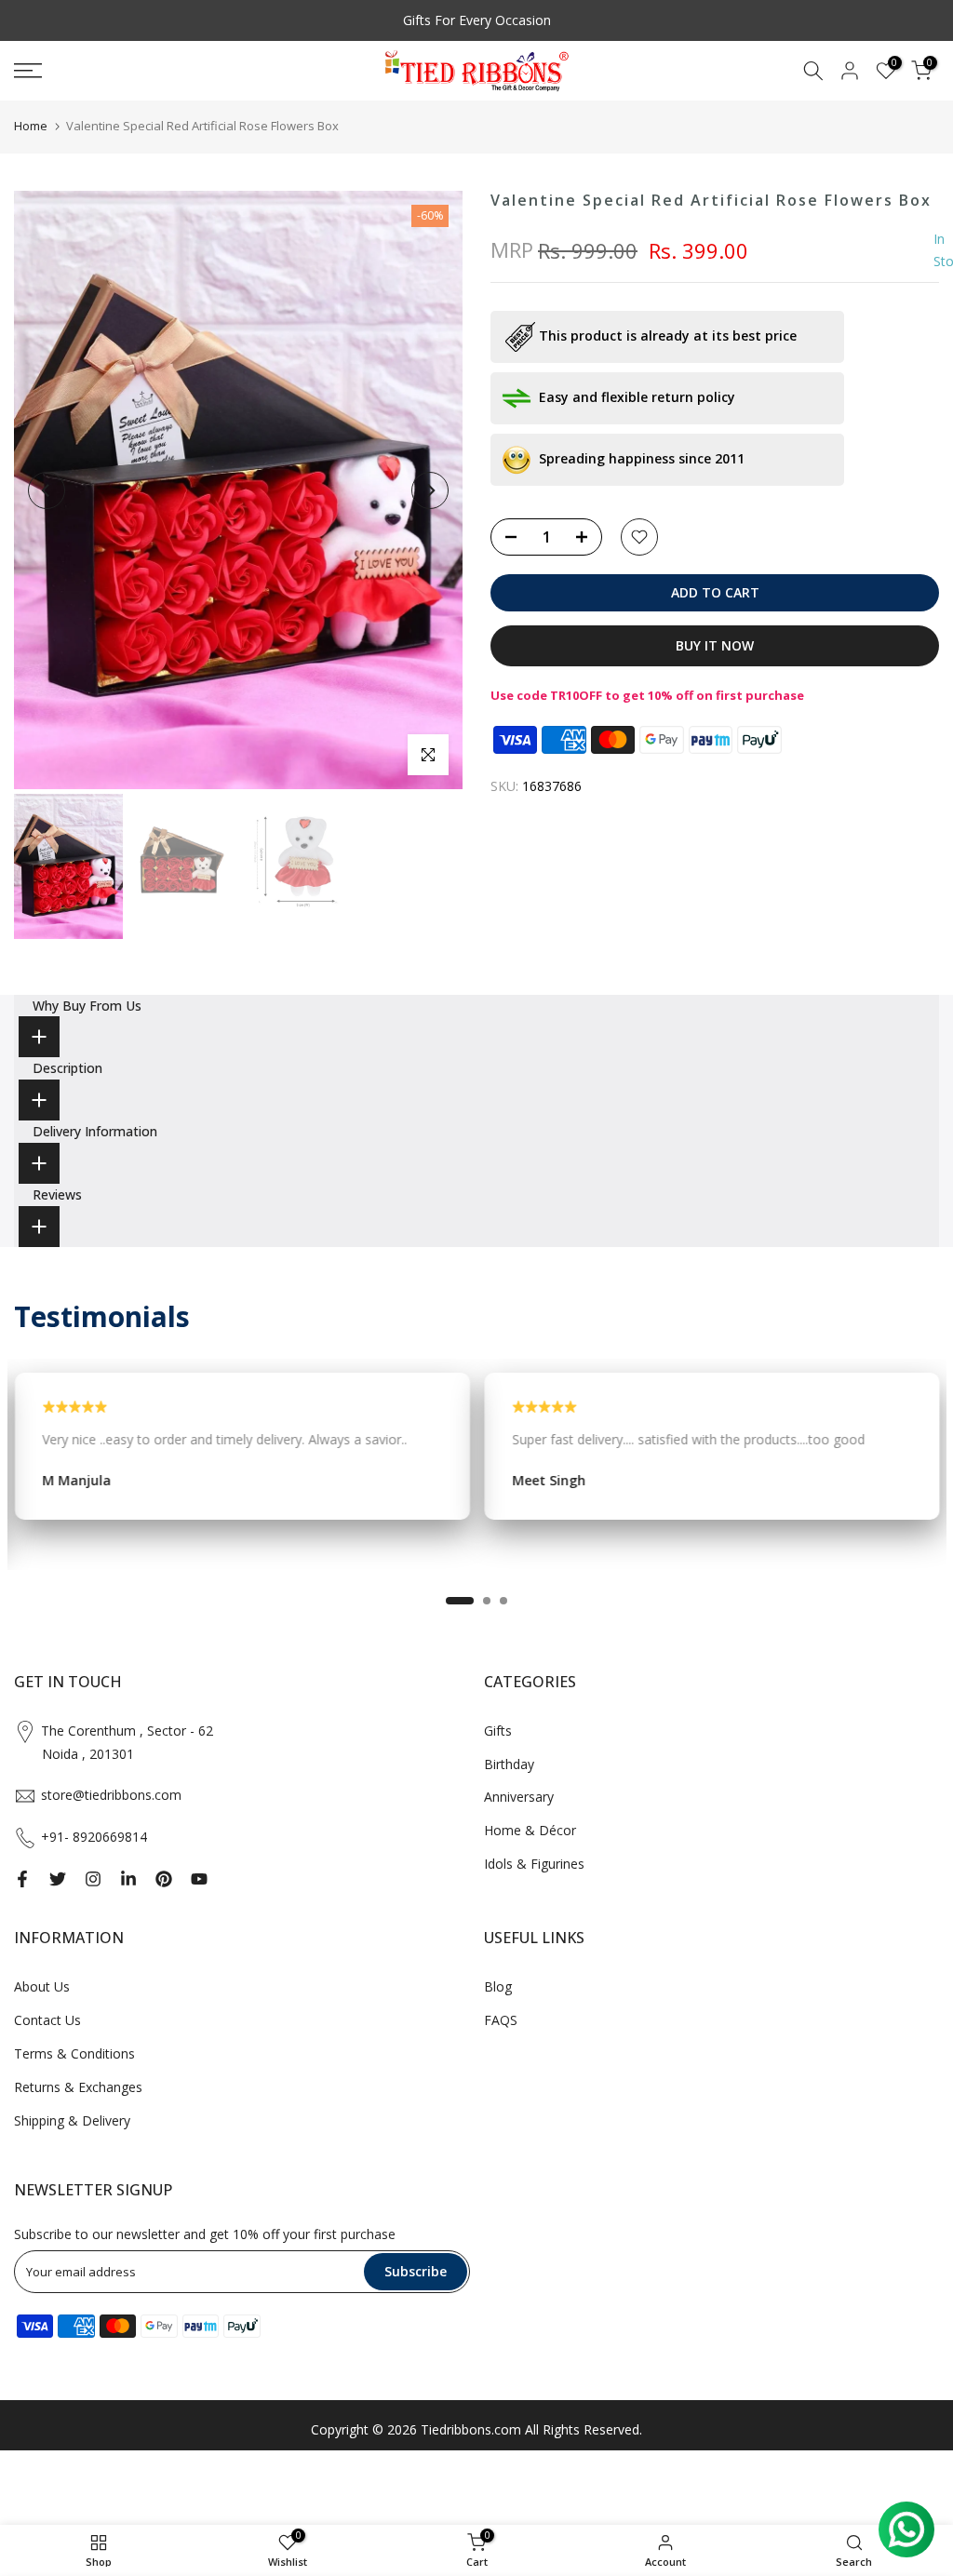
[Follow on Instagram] (93, 1879)
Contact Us (47, 2020)
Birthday (509, 1764)
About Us (42, 1986)
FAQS (501, 2020)
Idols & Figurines (534, 1864)
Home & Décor (530, 1830)
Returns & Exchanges (78, 2087)
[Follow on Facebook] (22, 1879)
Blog (498, 1986)
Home (31, 126)
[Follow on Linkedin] (128, 1879)
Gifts (498, 1731)
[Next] (430, 490)
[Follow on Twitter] (58, 1879)
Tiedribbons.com (471, 2429)
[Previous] (47, 490)
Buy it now (715, 645)
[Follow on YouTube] (199, 1879)
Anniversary (519, 1797)
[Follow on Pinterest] (164, 1879)
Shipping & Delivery (72, 2120)
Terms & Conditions (74, 2053)
